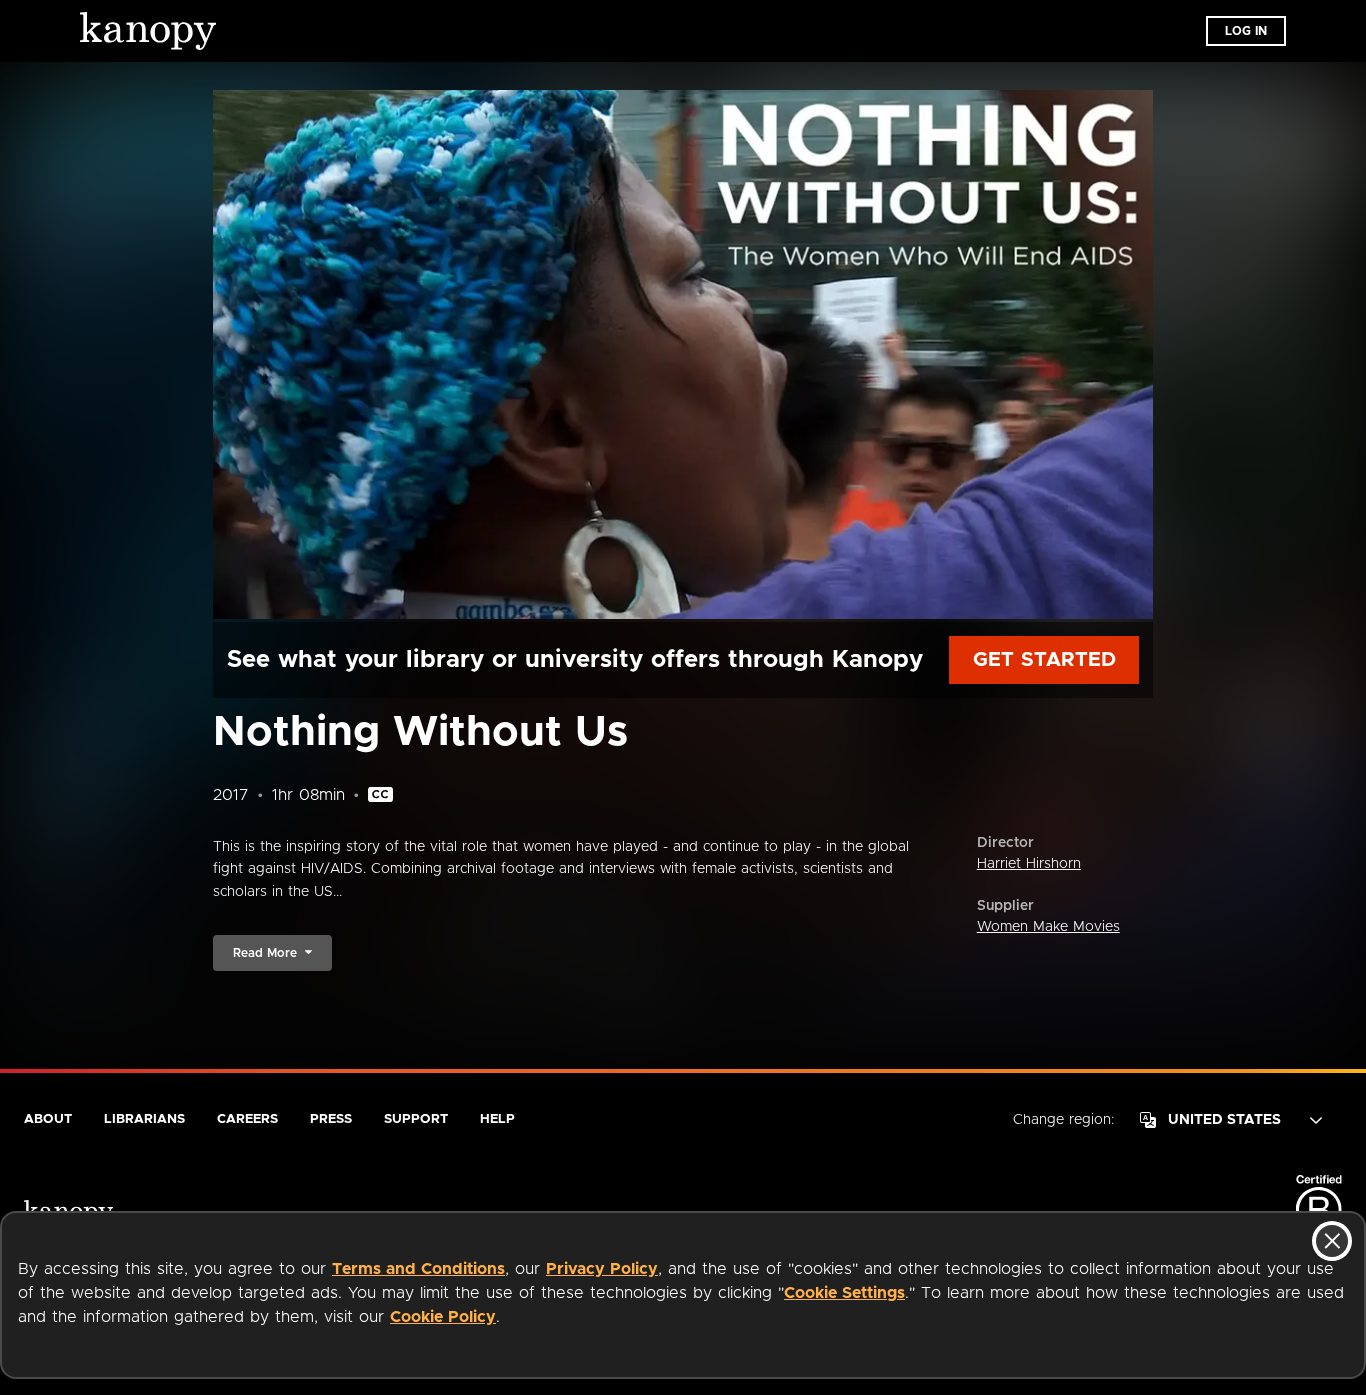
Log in (1246, 31)
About (48, 1119)
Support (416, 1119)
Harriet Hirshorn (1029, 864)
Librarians (144, 1119)
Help (497, 1119)
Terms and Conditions (418, 1269)
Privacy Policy (602, 1269)
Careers (247, 1119)
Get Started (1044, 660)
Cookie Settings (844, 1293)
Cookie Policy (443, 1317)
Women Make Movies (1048, 927)
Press (331, 1119)
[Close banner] (1332, 1241)
